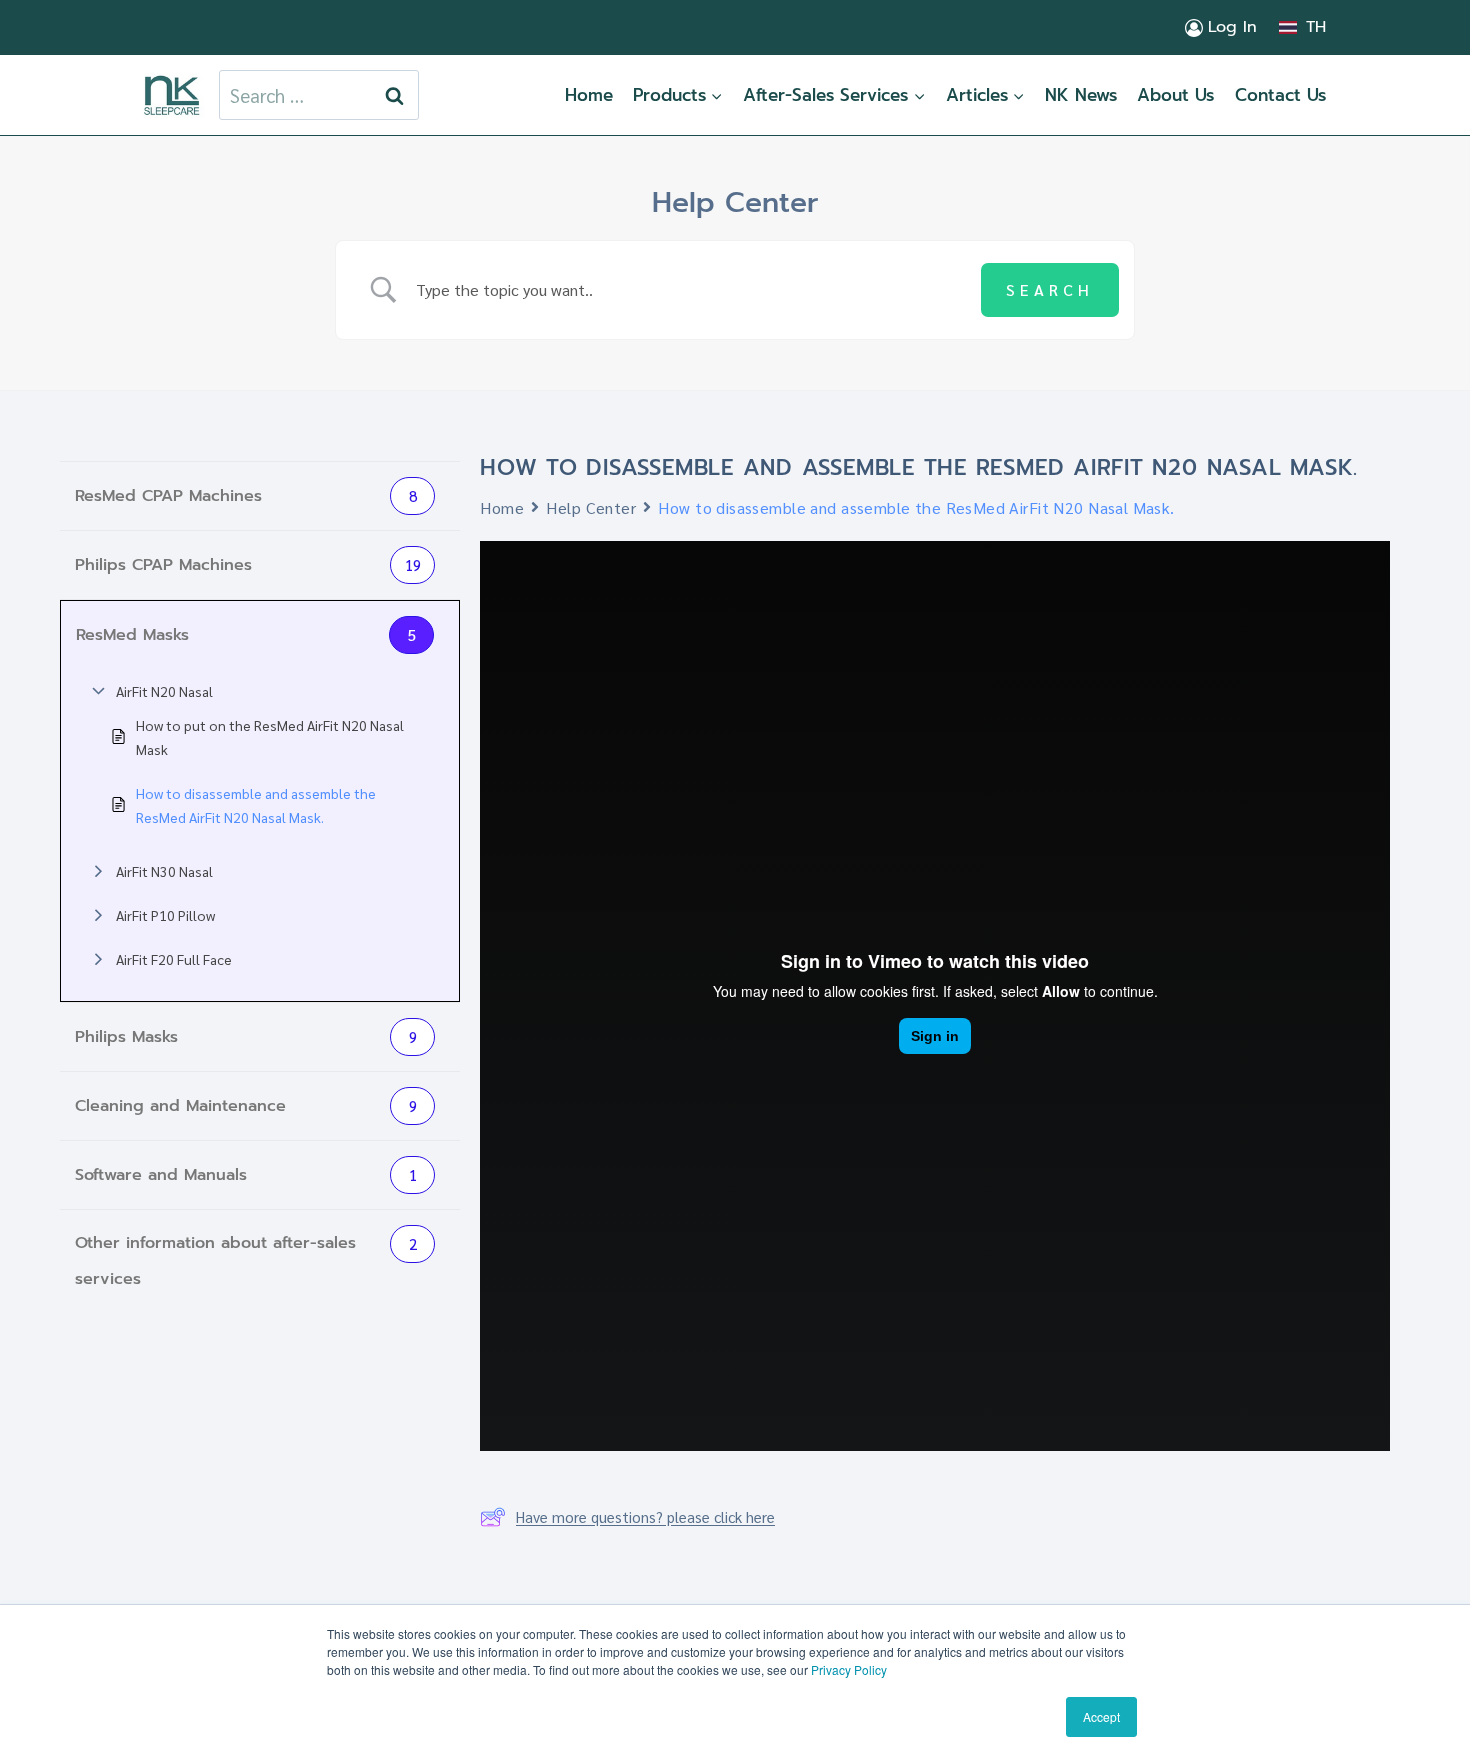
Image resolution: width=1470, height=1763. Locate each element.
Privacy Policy (849, 1669)
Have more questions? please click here (645, 1516)
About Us (1175, 95)
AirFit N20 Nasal (164, 691)
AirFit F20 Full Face (174, 959)
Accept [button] (1101, 1716)
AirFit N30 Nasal (164, 871)
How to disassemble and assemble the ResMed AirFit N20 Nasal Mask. (256, 805)
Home (589, 95)
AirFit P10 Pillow (165, 915)
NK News (1081, 95)
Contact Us (1280, 95)
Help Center (591, 507)
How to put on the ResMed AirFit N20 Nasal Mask (270, 737)
